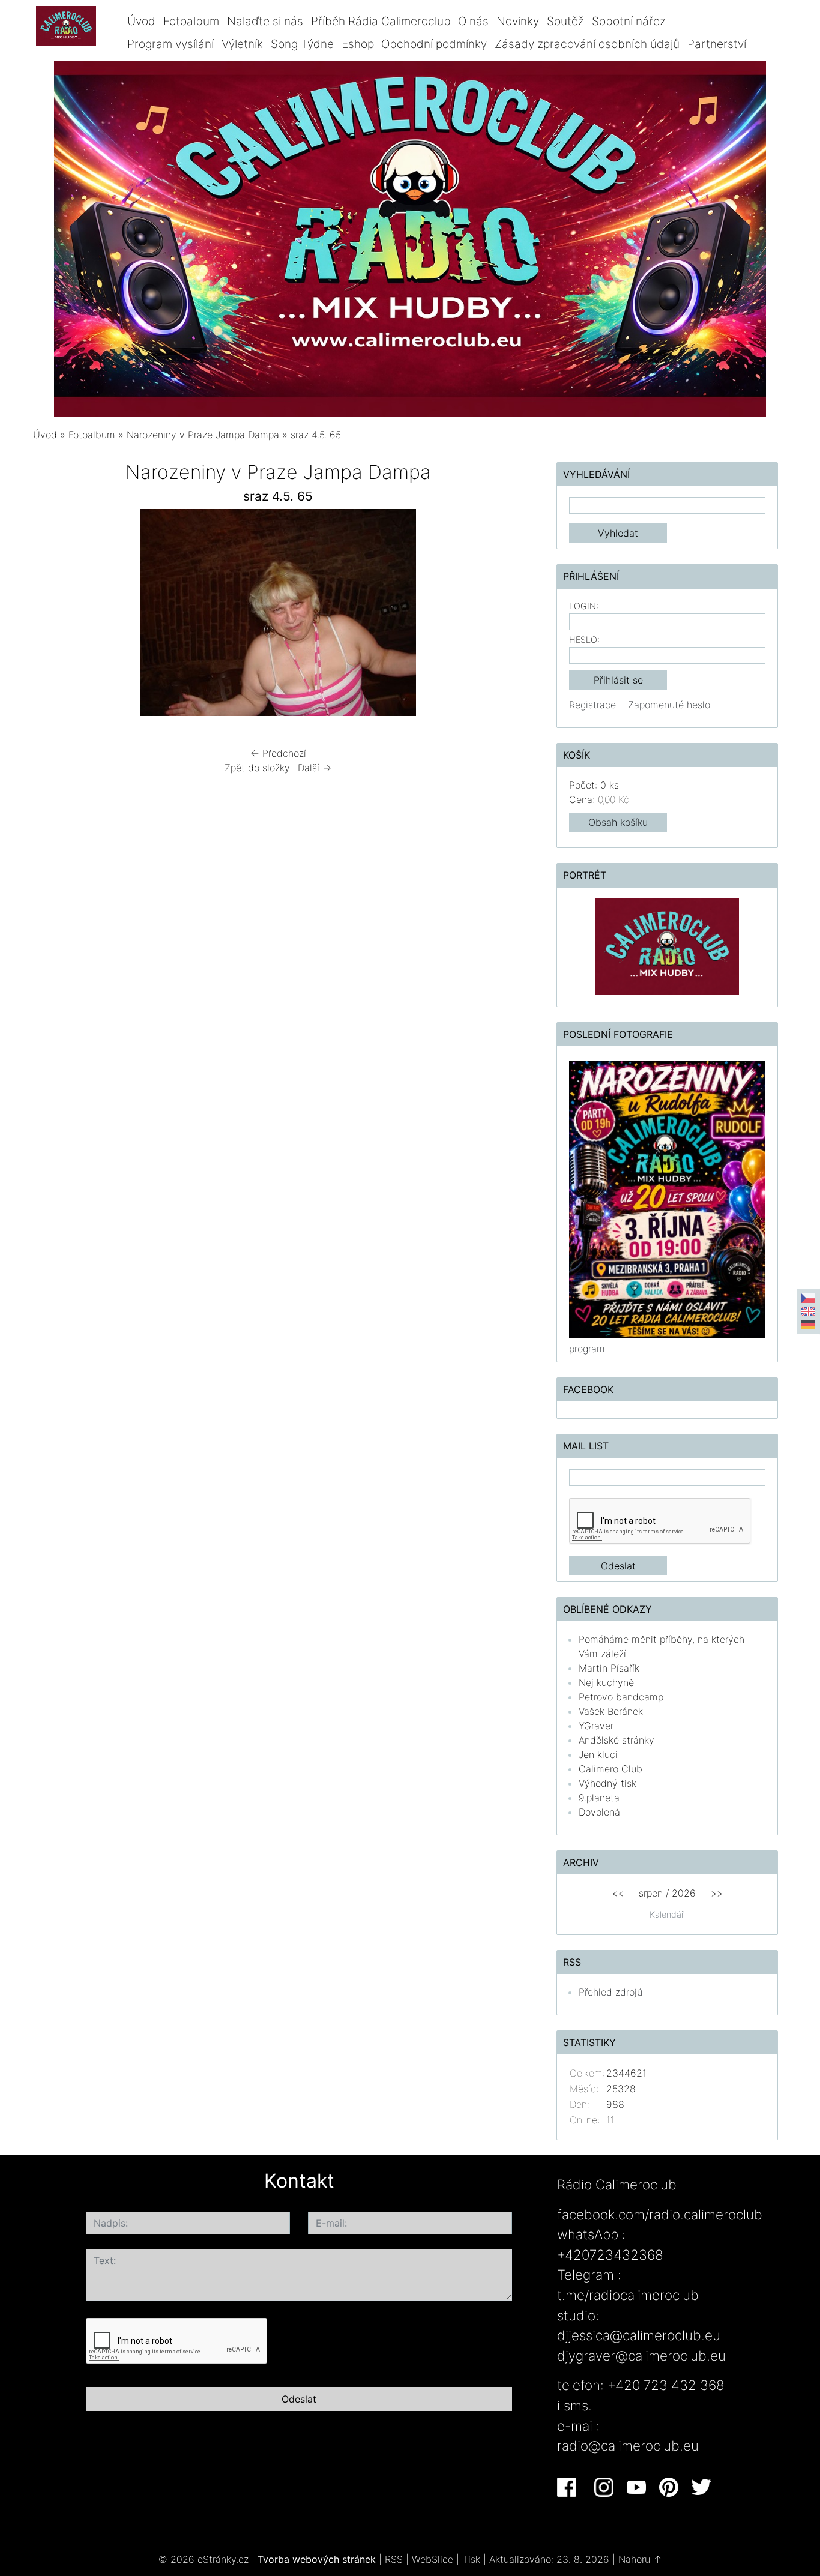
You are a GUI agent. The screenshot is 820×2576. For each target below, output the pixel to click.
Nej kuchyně (606, 1682)
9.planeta (599, 1798)
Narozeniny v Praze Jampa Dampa (203, 435)
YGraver (596, 1726)
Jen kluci (598, 1754)
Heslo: (584, 639)
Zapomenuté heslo (669, 705)
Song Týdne (302, 44)
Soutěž (565, 21)
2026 (684, 1893)
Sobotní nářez (629, 21)
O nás (473, 21)
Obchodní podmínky (434, 44)
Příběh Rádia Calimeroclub (381, 21)
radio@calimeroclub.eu (628, 2445)
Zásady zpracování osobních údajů (587, 44)
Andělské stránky (617, 1740)
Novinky (518, 21)
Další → (315, 768)
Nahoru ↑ (640, 2559)
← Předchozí (278, 753)
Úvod (141, 21)
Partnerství (717, 44)
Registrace (592, 705)
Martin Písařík (609, 1668)
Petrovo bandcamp (621, 1697)
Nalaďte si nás (265, 21)
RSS (394, 2559)
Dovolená (599, 1812)
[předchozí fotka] (53, 615)
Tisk (471, 2559)
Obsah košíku (618, 822)
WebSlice (433, 2559)
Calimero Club (610, 1769)
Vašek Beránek (611, 1711)
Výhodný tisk (607, 1783)
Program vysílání (170, 44)
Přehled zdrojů (610, 1992)
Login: (584, 606)
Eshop (358, 44)
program (587, 1349)
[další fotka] (504, 615)
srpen (651, 1893)
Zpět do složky (257, 768)
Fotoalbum (191, 21)
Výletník (242, 44)
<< (618, 1893)
